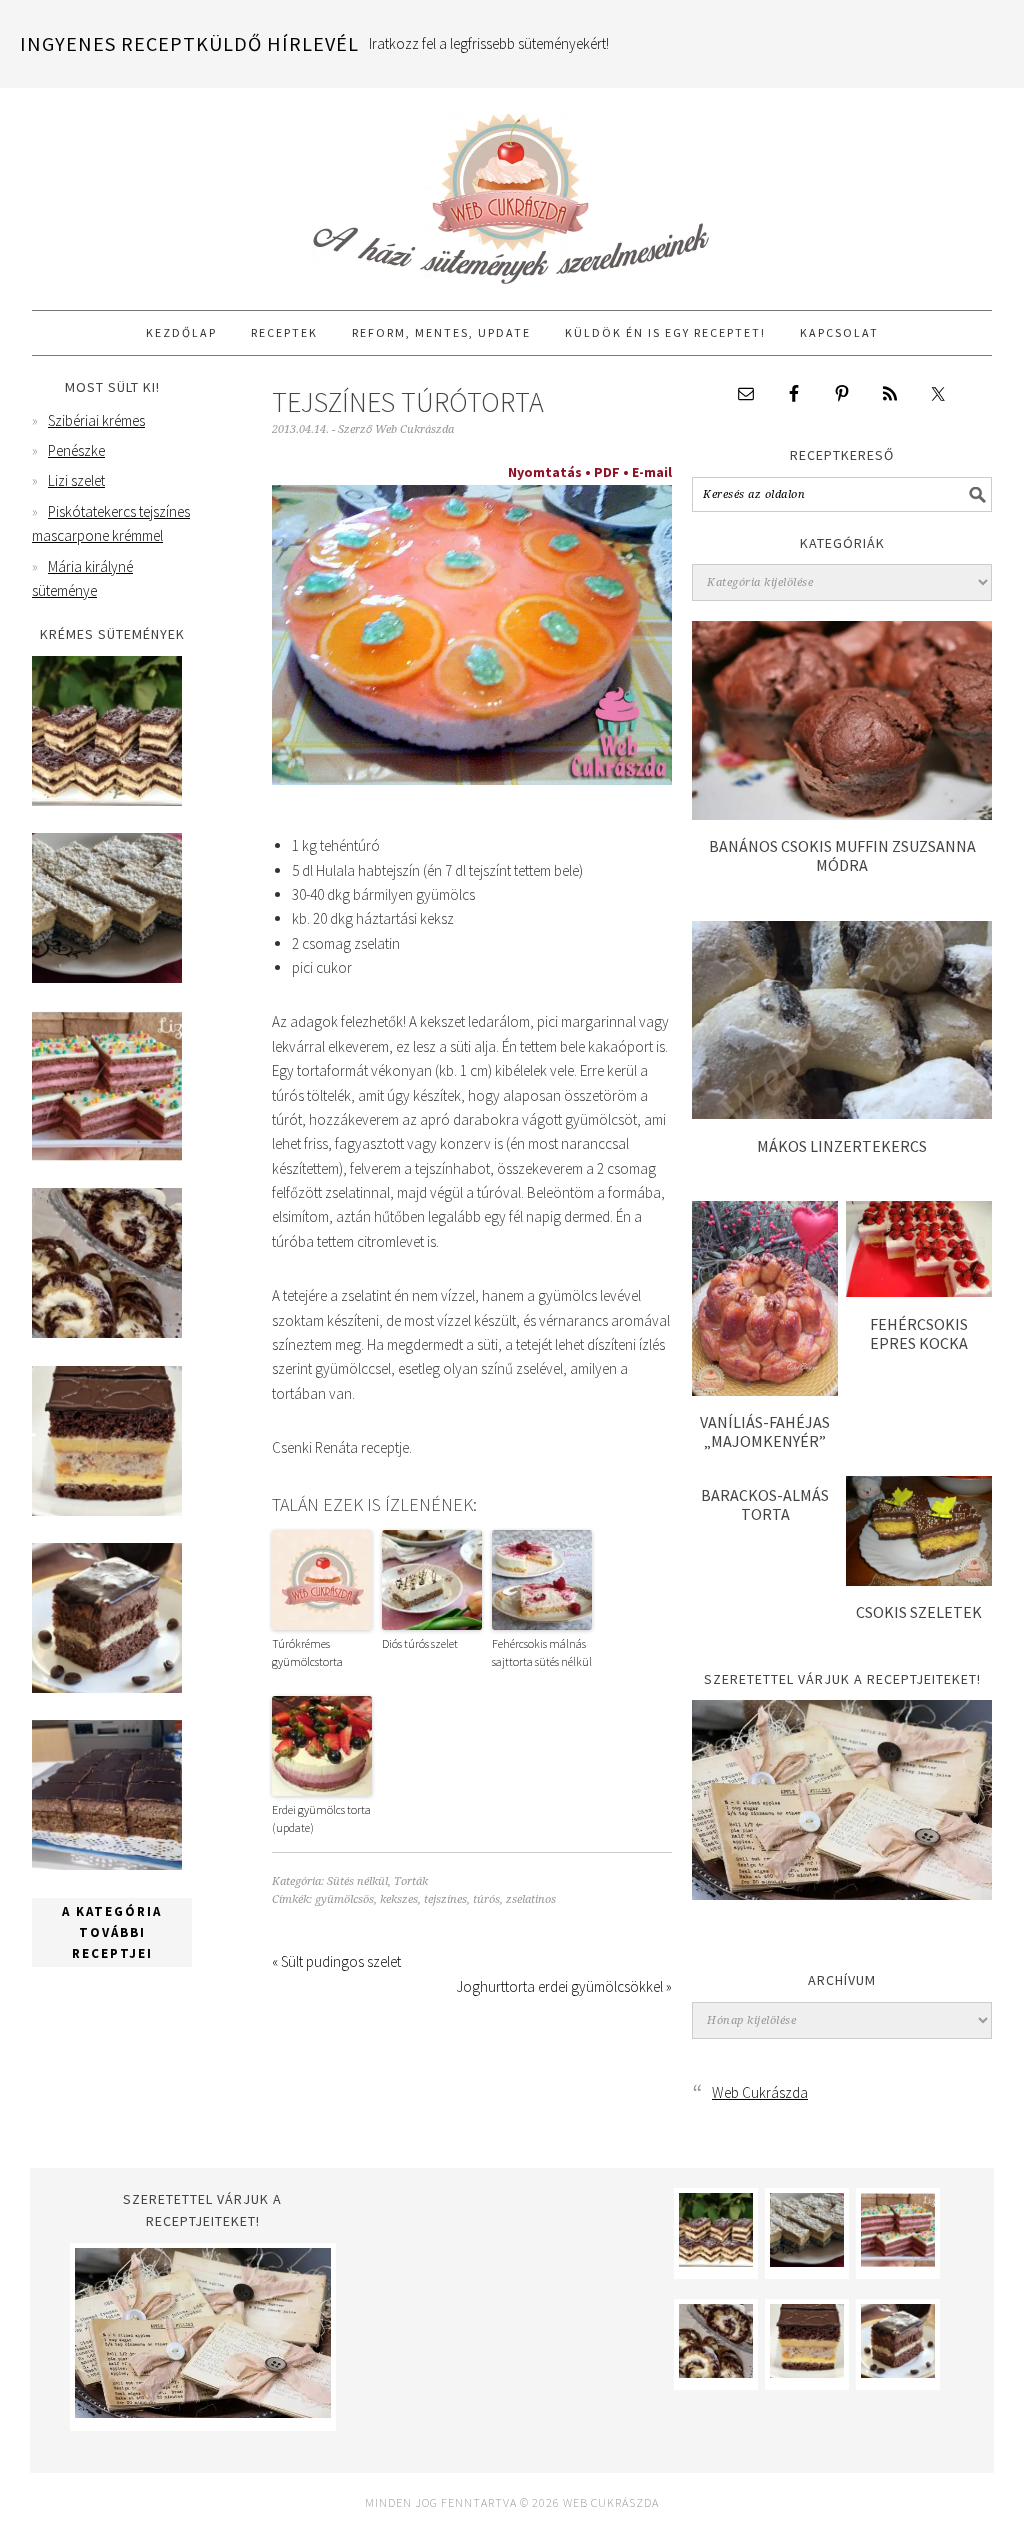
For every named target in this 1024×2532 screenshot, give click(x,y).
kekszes (399, 1899)
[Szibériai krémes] (107, 800)
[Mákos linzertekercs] (842, 1113)
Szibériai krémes (96, 420)
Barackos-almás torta (765, 1504)
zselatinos (531, 1899)
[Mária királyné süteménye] (107, 1510)
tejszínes (445, 1899)
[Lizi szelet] (107, 1155)
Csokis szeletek (919, 1612)
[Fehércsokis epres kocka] (919, 1291)
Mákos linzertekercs (842, 1146)
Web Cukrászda (512, 190)
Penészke (76, 450)
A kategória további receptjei (112, 1932)
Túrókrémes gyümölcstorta (307, 1652)
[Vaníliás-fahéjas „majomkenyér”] (765, 1390)
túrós (486, 1899)
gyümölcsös (344, 1899)
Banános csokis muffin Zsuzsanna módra (842, 855)
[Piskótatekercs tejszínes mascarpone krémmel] (107, 1332)
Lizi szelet (76, 480)
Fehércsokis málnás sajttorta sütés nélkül (542, 1652)
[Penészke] (107, 977)
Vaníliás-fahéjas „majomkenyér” (765, 1431)
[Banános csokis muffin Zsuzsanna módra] (842, 814)
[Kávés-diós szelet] (107, 1864)
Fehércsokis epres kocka (919, 1333)
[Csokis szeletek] (919, 1580)
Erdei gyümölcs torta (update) (321, 1818)
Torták (411, 1881)
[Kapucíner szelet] (107, 1687)
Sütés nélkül (357, 1881)
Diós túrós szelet (420, 1643)
